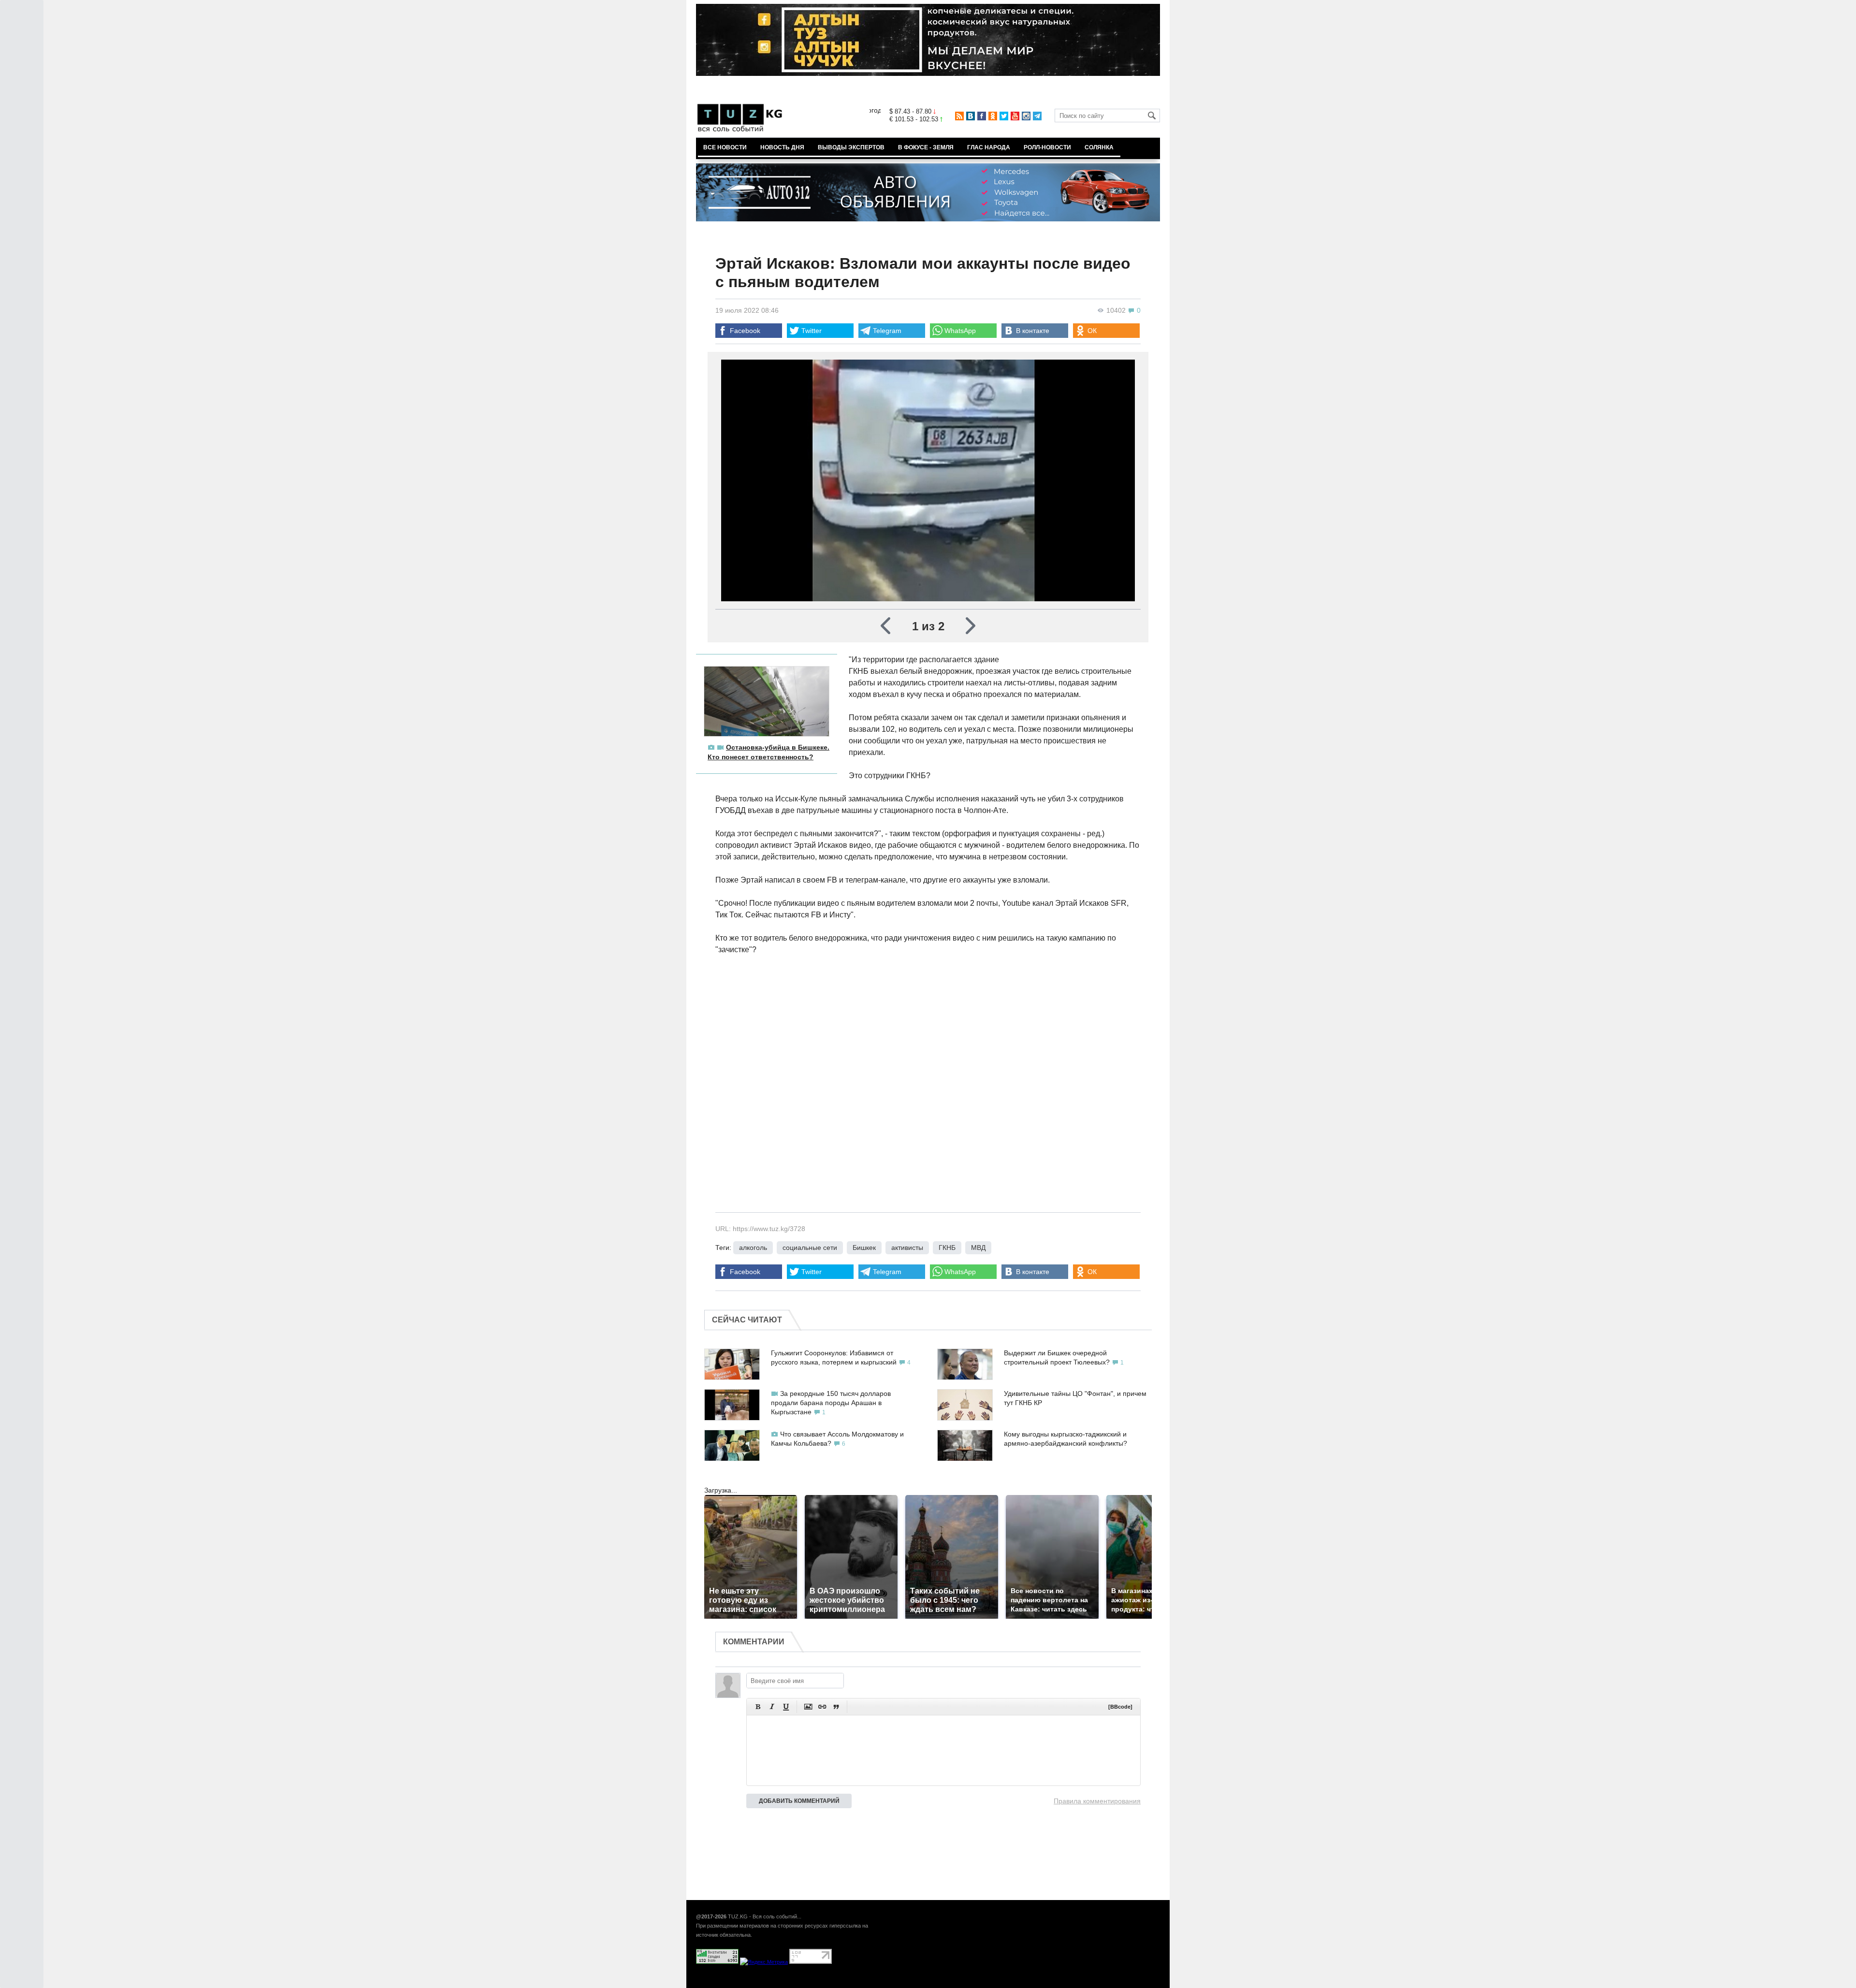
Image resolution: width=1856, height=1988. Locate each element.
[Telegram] (1037, 116)
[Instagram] (1026, 116)
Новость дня (782, 147)
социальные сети (810, 1248)
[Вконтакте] (971, 116)
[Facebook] (982, 116)
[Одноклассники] (993, 116)
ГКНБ (947, 1248)
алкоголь (753, 1248)
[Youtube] (1015, 116)
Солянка (1099, 147)
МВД (978, 1248)
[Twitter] (1004, 116)
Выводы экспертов (851, 147)
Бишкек (864, 1248)
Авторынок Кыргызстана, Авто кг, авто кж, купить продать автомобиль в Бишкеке (813, 1983)
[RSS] (959, 116)
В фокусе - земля (926, 147)
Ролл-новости (1047, 147)
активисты (907, 1248)
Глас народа (989, 147)
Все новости (725, 147)
